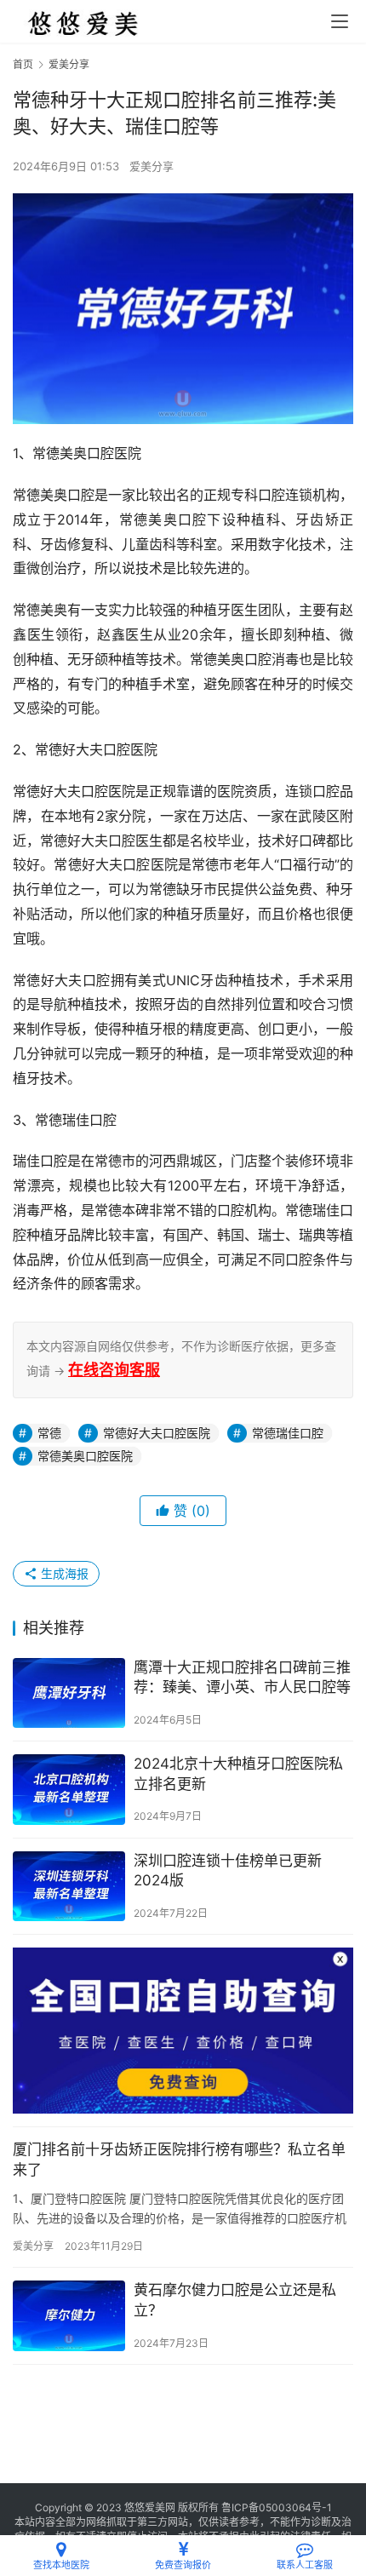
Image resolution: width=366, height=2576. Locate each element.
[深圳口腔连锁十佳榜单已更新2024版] (69, 1887)
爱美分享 (152, 166)
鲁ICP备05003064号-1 (277, 2507)
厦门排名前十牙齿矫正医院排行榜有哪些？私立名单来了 (179, 2160)
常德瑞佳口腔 (288, 1433)
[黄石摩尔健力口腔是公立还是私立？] (69, 2316)
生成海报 (63, 1573)
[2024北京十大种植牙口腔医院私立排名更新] (69, 1790)
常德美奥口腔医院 (85, 1456)
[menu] (340, 21)
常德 (49, 1433)
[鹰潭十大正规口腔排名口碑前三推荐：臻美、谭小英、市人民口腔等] (69, 1693)
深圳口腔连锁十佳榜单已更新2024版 (228, 1871)
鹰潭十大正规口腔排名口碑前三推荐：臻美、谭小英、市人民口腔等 (242, 1678)
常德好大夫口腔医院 (157, 1433)
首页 (23, 64)
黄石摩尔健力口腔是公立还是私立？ (235, 2300)
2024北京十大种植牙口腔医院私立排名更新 (238, 1774)
